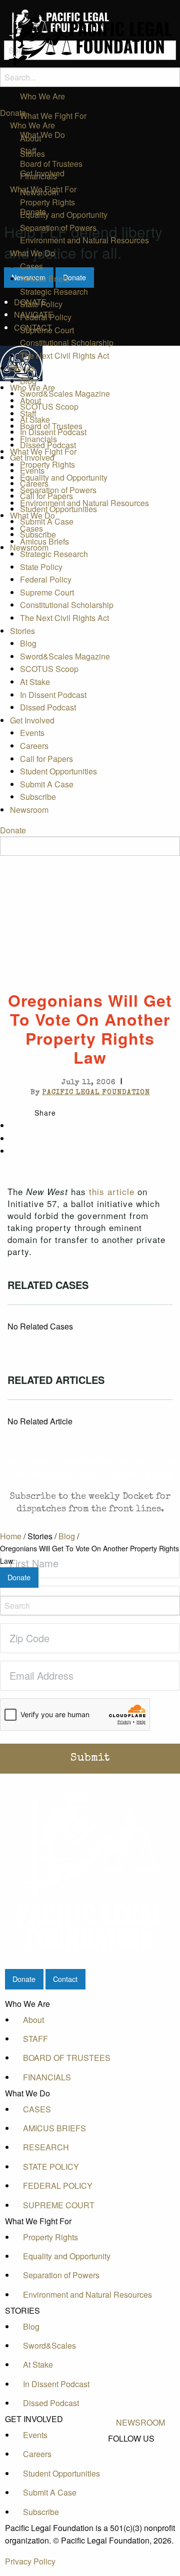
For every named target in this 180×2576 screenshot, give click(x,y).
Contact (65, 1979)
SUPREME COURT (59, 2205)
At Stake (35, 419)
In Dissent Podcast (53, 432)
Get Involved (32, 457)
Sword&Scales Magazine (65, 393)
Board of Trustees (51, 164)
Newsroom (29, 547)
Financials (38, 176)
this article (112, 1191)
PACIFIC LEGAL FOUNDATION (96, 1093)
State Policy (41, 304)
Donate (13, 113)
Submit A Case (47, 521)
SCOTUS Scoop (49, 406)
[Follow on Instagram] (140, 2484)
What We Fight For (43, 189)
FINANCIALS (47, 2077)
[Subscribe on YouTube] (140, 2473)
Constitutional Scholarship (67, 342)
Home (11, 1536)
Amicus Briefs (44, 279)
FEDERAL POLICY (58, 2186)
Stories (22, 368)
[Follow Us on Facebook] (140, 2450)
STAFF (35, 2039)
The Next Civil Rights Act (64, 355)
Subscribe (38, 534)
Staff (28, 151)
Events (32, 470)
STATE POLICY (51, 2167)
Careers (34, 483)
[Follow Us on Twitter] (140, 2462)
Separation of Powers (58, 228)
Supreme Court (47, 330)
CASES (37, 2109)
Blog (28, 381)
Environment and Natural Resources (84, 240)
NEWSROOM (140, 2422)
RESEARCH (46, 2147)
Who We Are (32, 125)
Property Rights (47, 202)
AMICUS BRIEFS (54, 2128)
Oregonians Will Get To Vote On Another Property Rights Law (89, 1555)
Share (45, 1113)
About (30, 138)
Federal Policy (46, 317)
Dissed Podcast (48, 445)
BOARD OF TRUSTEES (67, 2058)
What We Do (32, 253)
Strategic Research (54, 292)
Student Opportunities (58, 509)
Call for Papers (46, 496)
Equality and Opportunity (64, 215)
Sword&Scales (49, 2345)
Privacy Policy (30, 2561)
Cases (31, 266)
